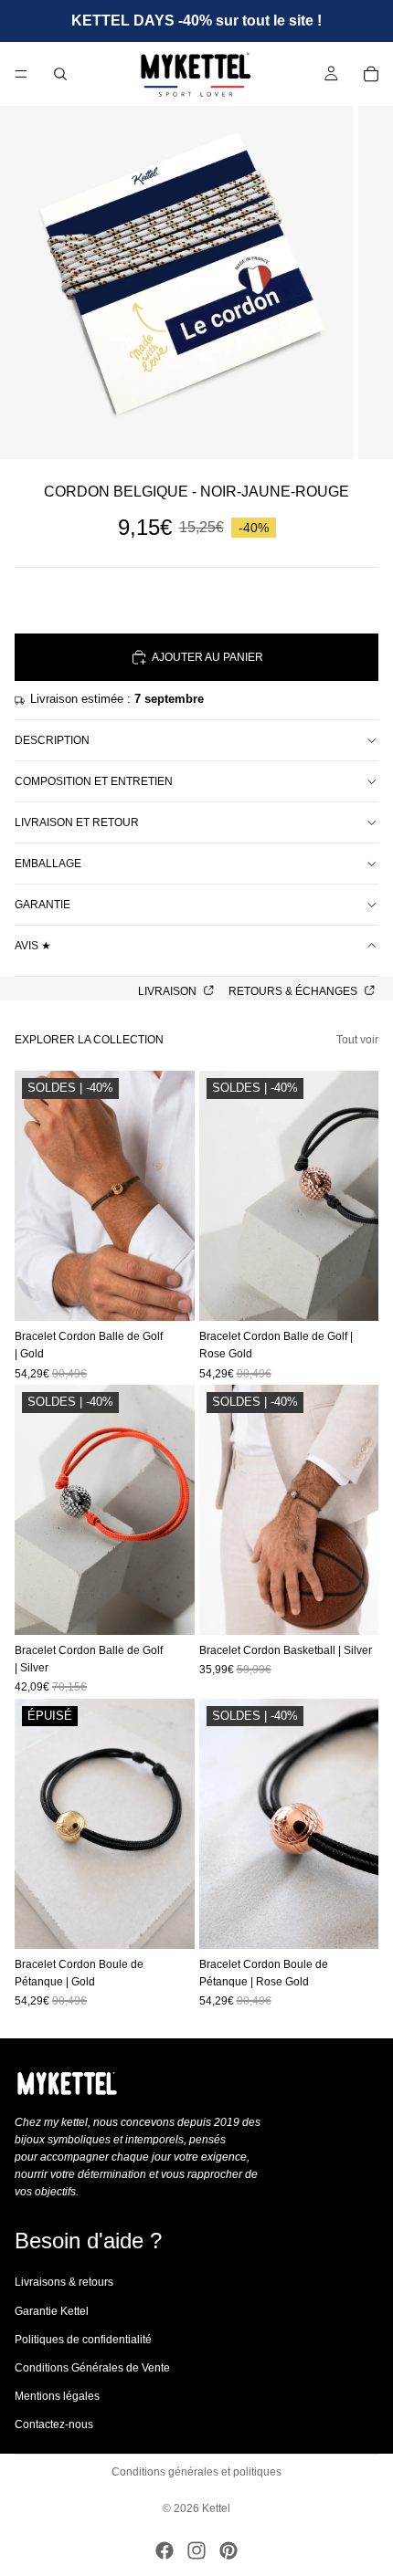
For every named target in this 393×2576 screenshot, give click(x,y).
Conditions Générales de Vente (92, 2368)
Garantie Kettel (52, 2311)
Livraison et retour (77, 822)
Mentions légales (57, 2396)
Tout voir (357, 1040)
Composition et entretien (94, 781)
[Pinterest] (228, 2550)
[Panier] (371, 74)
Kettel (216, 2508)
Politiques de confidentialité (83, 2340)
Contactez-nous (54, 2425)
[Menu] (21, 74)
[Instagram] (196, 2550)
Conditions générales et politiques (196, 2472)
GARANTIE (42, 905)
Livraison (169, 991)
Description (52, 740)
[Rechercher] (60, 74)
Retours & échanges (294, 991)
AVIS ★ (33, 946)
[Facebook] (165, 2550)
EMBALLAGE (48, 864)
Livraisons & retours (64, 2283)
